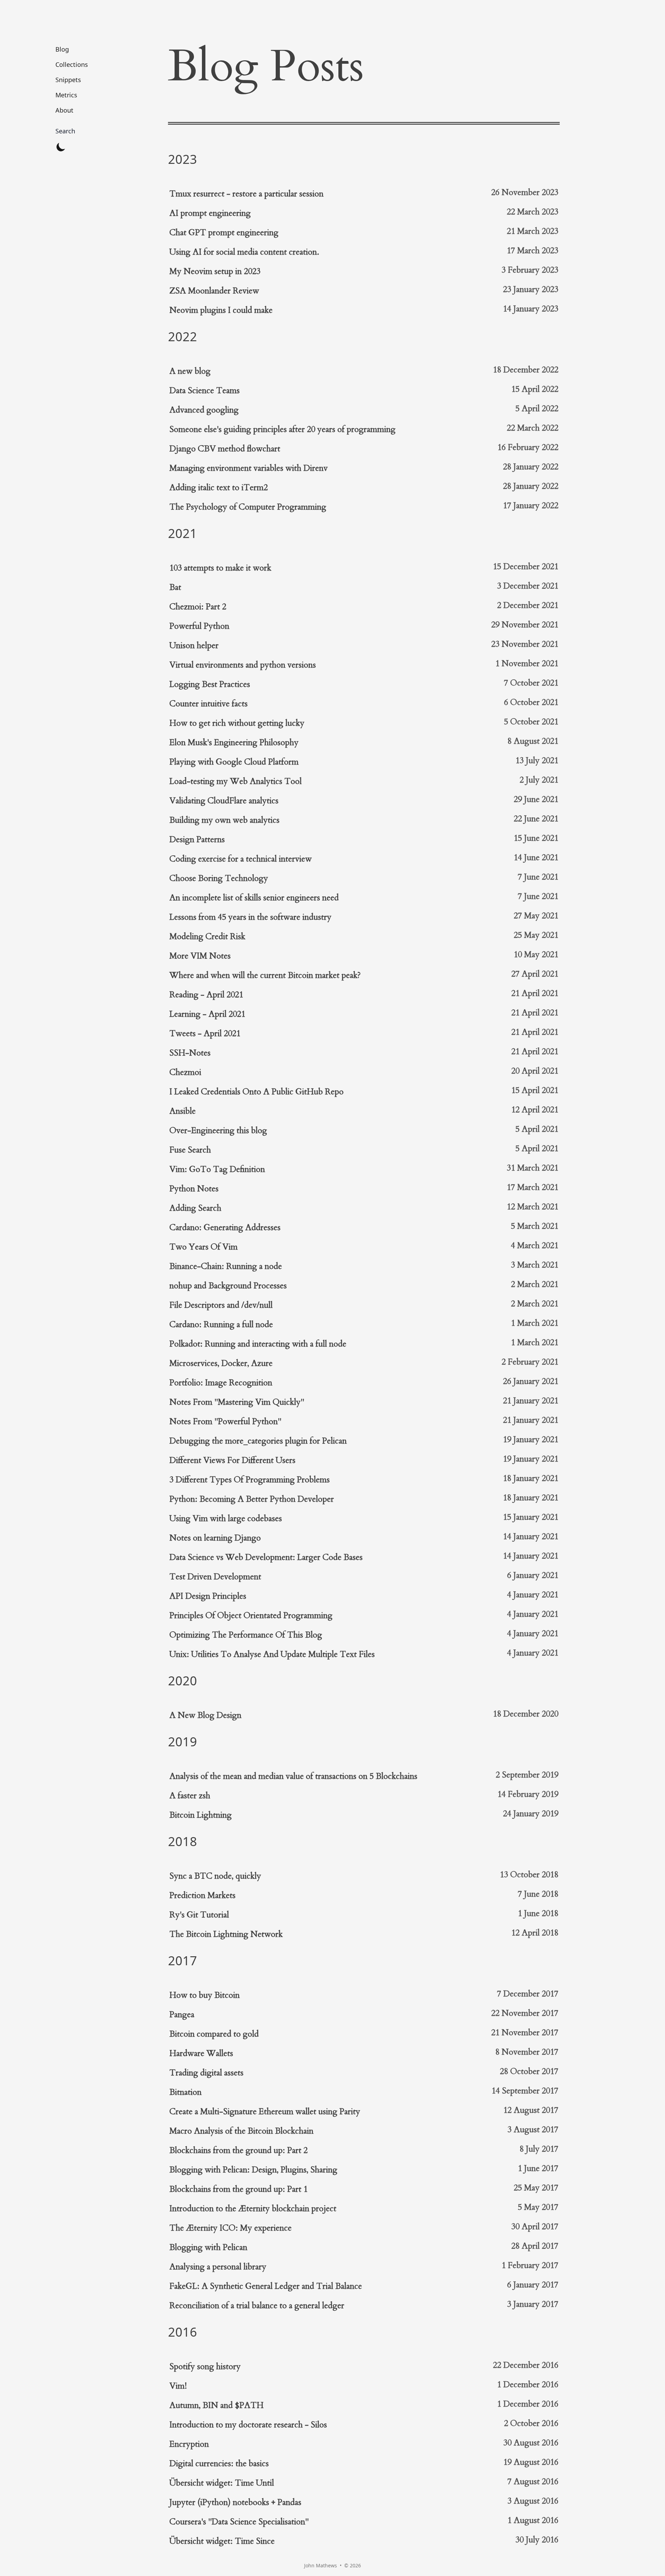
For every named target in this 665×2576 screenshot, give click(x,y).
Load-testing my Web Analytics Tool (236, 781)
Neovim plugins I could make (221, 310)
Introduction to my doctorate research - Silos (248, 2425)
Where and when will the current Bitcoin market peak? (265, 975)
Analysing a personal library (218, 2267)
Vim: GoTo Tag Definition (217, 1169)
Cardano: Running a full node (221, 1325)
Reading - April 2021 (206, 995)
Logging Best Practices (210, 684)
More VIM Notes (200, 956)
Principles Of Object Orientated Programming (251, 1616)
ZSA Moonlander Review (214, 291)
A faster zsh (190, 1796)
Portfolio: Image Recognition (221, 1383)
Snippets (68, 80)
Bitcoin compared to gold (214, 2034)
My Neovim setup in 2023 (215, 271)
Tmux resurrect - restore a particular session (246, 194)
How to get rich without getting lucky (237, 723)
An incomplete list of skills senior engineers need (254, 898)
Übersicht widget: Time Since (222, 2541)
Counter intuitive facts (209, 704)
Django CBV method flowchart (225, 449)
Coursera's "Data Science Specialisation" (239, 2522)
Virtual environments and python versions (243, 665)
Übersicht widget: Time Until (222, 2483)
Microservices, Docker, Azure (221, 1363)
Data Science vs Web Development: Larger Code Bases (266, 1557)
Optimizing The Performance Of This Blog (246, 1635)
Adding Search (195, 1208)
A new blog (190, 371)
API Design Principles (208, 1596)
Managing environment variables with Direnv (249, 468)
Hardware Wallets (201, 2053)
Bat (175, 587)
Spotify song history (205, 2367)
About (64, 110)
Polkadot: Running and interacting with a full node (258, 1344)
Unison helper (194, 646)
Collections (72, 64)
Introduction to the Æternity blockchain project (253, 2209)
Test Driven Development (215, 1577)
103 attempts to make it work (220, 568)
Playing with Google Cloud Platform (234, 762)
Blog (62, 49)
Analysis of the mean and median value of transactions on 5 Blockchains (293, 1776)
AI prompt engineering (210, 213)
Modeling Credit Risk (207, 937)
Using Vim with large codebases (226, 1519)
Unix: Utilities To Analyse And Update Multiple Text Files (272, 1654)
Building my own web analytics (224, 820)
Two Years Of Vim (203, 1247)
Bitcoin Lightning (201, 1815)
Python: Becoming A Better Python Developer (252, 1499)
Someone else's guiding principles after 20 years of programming (282, 429)
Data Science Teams (205, 391)
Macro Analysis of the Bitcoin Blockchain (241, 2131)
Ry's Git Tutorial (199, 1915)
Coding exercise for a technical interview (241, 859)
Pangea (182, 2015)
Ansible (183, 1111)
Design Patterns (197, 840)
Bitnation (185, 2092)
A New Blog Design (205, 1715)
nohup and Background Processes (228, 1286)
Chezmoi (185, 1072)
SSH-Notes (190, 1053)
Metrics (66, 95)
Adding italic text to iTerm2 (219, 488)
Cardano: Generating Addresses (225, 1228)
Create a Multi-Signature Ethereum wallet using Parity (265, 2112)
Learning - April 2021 (207, 1014)
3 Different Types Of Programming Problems (250, 1480)
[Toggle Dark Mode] (61, 147)
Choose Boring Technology (219, 878)
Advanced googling (204, 410)
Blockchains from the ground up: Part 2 (238, 2150)
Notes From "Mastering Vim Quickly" (237, 1402)
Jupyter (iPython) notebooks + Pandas (235, 2502)
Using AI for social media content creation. (244, 252)
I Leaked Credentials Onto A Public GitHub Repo (256, 1092)
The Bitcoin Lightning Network (226, 1934)
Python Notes (194, 1189)
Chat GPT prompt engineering (224, 233)
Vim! (178, 2386)
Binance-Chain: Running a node (226, 1266)
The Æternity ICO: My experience (230, 2228)
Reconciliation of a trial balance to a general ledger (257, 2306)
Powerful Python (199, 626)
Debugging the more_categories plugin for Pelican (258, 1441)
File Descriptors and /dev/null (221, 1305)
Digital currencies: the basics (219, 2464)
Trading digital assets (206, 2073)
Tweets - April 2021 (205, 1034)
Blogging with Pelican (208, 2247)
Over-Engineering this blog (218, 1131)
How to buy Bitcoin (205, 1995)
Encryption (189, 2444)
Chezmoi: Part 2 (198, 607)
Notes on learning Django (215, 1538)
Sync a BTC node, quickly (215, 1876)
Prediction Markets (202, 1895)
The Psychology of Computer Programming (248, 507)
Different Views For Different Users (232, 1460)
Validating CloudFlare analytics (224, 801)
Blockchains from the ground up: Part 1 (238, 2189)
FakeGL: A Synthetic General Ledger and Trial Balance (266, 2286)
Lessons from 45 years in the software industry (250, 917)
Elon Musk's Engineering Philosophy (234, 743)
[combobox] (72, 131)
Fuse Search (190, 1150)
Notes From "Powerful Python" (225, 1422)
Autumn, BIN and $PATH (216, 2405)
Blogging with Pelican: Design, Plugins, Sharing (253, 2170)
